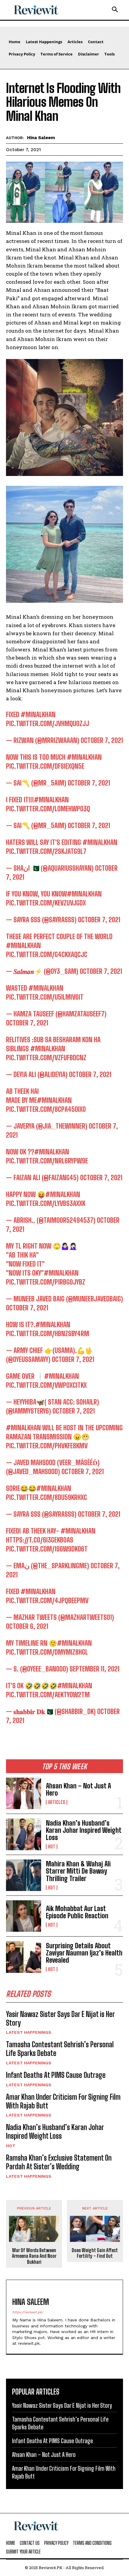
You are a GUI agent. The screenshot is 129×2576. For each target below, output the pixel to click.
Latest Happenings (29, 2032)
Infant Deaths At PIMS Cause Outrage (56, 2075)
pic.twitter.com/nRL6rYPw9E (47, 1161)
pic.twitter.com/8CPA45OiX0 (46, 1109)
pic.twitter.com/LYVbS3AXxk (46, 1203)
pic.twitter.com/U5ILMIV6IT (45, 997)
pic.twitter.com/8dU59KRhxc (46, 1497)
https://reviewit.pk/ (28, 2312)
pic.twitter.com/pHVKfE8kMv (47, 1446)
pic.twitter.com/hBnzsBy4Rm (48, 1334)
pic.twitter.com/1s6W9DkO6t (47, 1549)
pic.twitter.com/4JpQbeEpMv (47, 1601)
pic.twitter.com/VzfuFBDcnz (46, 1058)
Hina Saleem (41, 138)
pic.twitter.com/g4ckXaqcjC (47, 954)
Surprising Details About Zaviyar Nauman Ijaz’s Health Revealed (84, 1953)
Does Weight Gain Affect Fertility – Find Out (95, 2253)
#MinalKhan (38, 715)
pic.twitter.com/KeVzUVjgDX (46, 903)
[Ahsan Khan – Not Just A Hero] (24, 1793)
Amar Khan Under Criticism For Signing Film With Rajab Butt (63, 2101)
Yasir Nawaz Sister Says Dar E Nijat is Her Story (60, 2018)
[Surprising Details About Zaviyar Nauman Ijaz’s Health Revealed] (24, 1957)
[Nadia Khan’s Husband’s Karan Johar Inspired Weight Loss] (24, 1834)
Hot (52, 1847)
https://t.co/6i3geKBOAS (40, 1540)
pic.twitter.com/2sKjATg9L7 (46, 851)
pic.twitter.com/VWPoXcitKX (46, 1385)
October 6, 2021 (27, 1626)
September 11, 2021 (94, 1669)
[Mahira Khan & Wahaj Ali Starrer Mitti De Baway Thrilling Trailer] (24, 1875)
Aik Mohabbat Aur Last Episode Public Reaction (77, 1912)
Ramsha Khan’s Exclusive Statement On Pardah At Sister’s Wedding (59, 2162)
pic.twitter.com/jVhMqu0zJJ (48, 724)
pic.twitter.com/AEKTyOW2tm (48, 1695)
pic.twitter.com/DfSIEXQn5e (45, 766)
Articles (57, 1802)
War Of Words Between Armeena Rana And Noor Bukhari (34, 2256)
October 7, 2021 (102, 740)
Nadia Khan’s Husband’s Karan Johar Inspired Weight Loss (84, 1830)
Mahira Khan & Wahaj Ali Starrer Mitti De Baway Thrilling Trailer (78, 1871)
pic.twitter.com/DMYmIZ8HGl (47, 1652)
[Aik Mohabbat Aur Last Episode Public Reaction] (24, 1916)
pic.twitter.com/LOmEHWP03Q (48, 809)
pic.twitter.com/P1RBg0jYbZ (46, 1282)
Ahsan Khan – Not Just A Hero (78, 1789)
